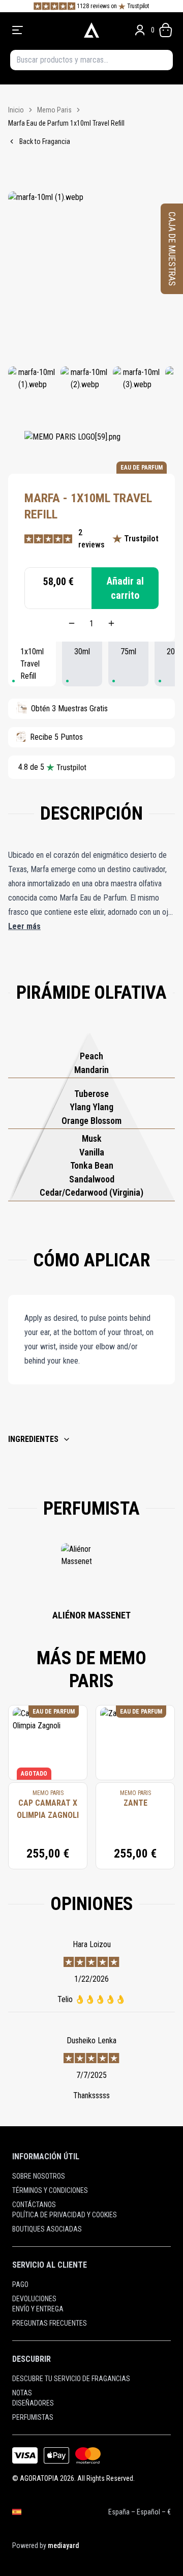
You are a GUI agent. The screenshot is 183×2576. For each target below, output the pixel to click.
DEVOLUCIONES (34, 2299)
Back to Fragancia (45, 141)
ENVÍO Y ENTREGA (38, 2309)
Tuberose (91, 1094)
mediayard (63, 2545)
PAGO (20, 2284)
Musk (92, 1138)
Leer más (24, 926)
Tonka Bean (92, 1165)
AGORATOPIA (39, 2478)
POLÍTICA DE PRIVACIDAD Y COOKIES (65, 2215)
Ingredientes (33, 1439)
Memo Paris (54, 110)
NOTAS (22, 2393)
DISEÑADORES (33, 2403)
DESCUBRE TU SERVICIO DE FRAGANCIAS (71, 2379)
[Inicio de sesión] (140, 30)
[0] (166, 30)
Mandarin (91, 1070)
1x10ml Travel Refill (32, 664)
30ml (82, 652)
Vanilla (92, 1152)
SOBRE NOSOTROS (39, 2176)
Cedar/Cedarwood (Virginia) (91, 1192)
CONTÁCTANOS (34, 2205)
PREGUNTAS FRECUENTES (50, 2323)
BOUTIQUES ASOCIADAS (47, 2229)
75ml (128, 652)
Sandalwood (92, 1179)
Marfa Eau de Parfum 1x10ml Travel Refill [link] (66, 123)
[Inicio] (91, 30)
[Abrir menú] (43, 30)
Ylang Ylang (91, 1107)
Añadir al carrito (125, 588)
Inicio (16, 110)
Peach (91, 1056)
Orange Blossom (91, 1121)
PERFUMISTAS (33, 2417)
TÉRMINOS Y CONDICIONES (50, 2190)
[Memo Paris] (72, 446)
